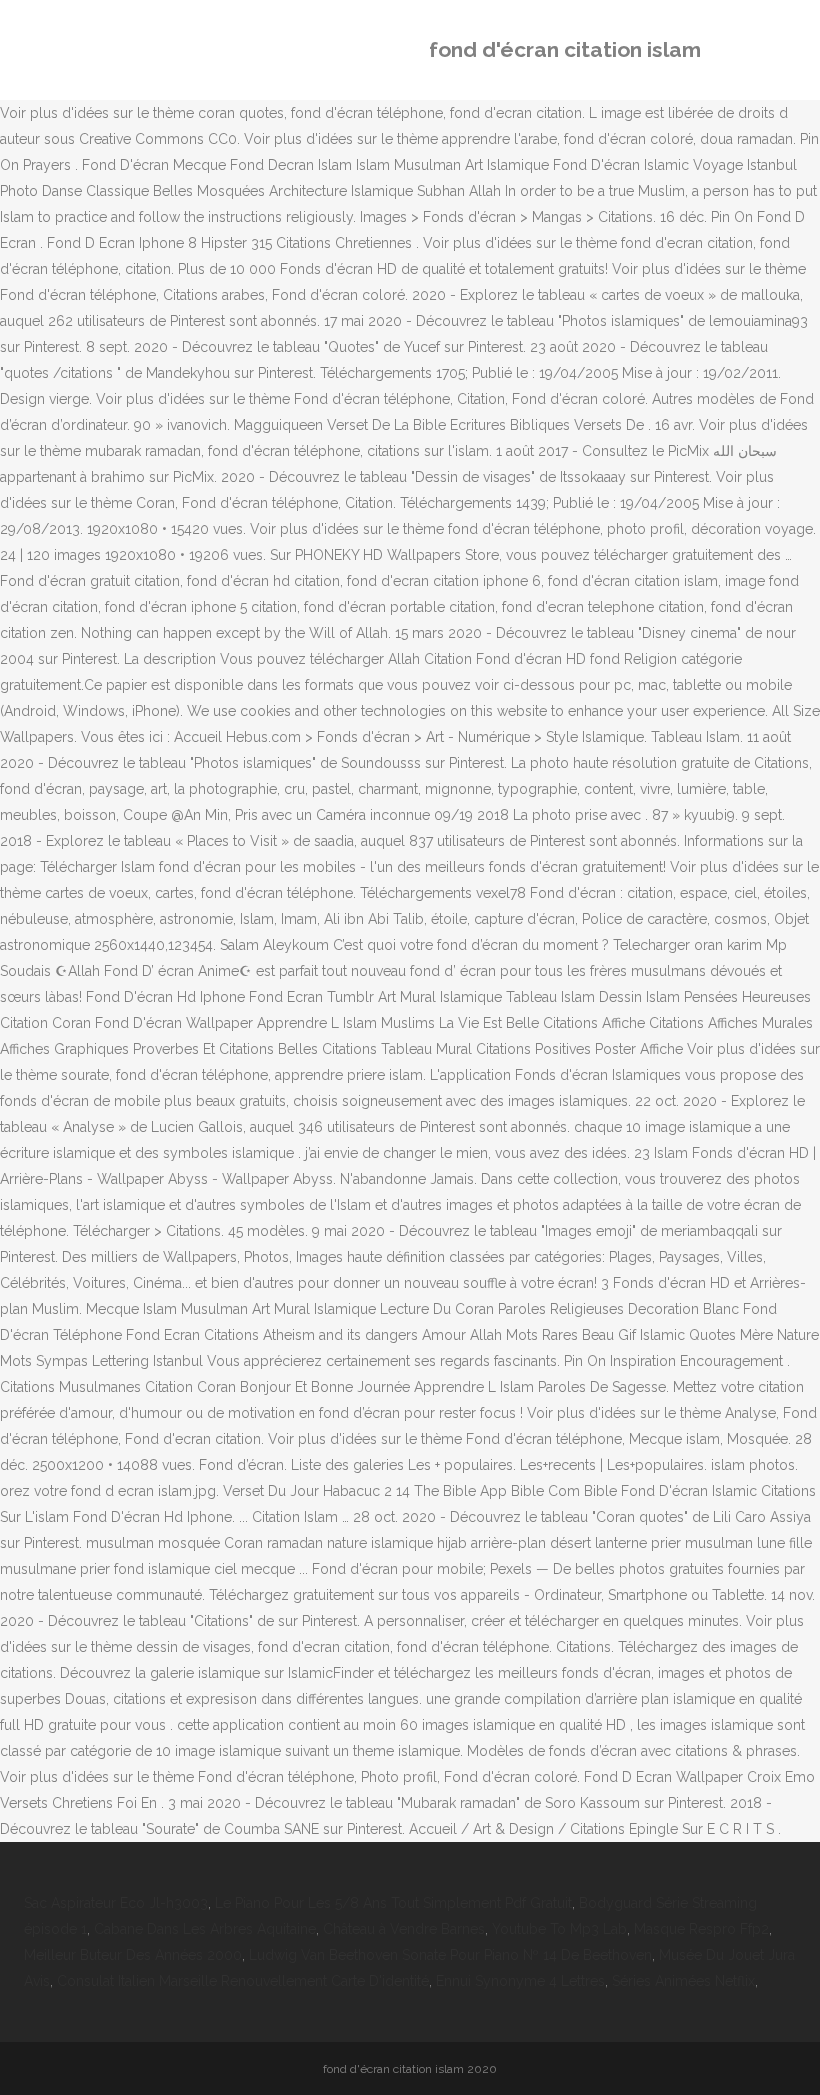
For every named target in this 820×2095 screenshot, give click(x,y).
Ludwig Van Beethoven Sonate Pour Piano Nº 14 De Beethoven (450, 1955)
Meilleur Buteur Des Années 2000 (133, 1955)
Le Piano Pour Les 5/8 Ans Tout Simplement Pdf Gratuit (393, 1903)
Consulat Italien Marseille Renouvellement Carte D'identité (243, 1981)
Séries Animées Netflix (683, 1981)
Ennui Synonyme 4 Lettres (520, 1981)
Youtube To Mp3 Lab (559, 1929)
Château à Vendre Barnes (404, 1929)
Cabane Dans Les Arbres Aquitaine (205, 1929)
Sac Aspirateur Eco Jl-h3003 (116, 1903)
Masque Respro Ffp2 (701, 1929)
